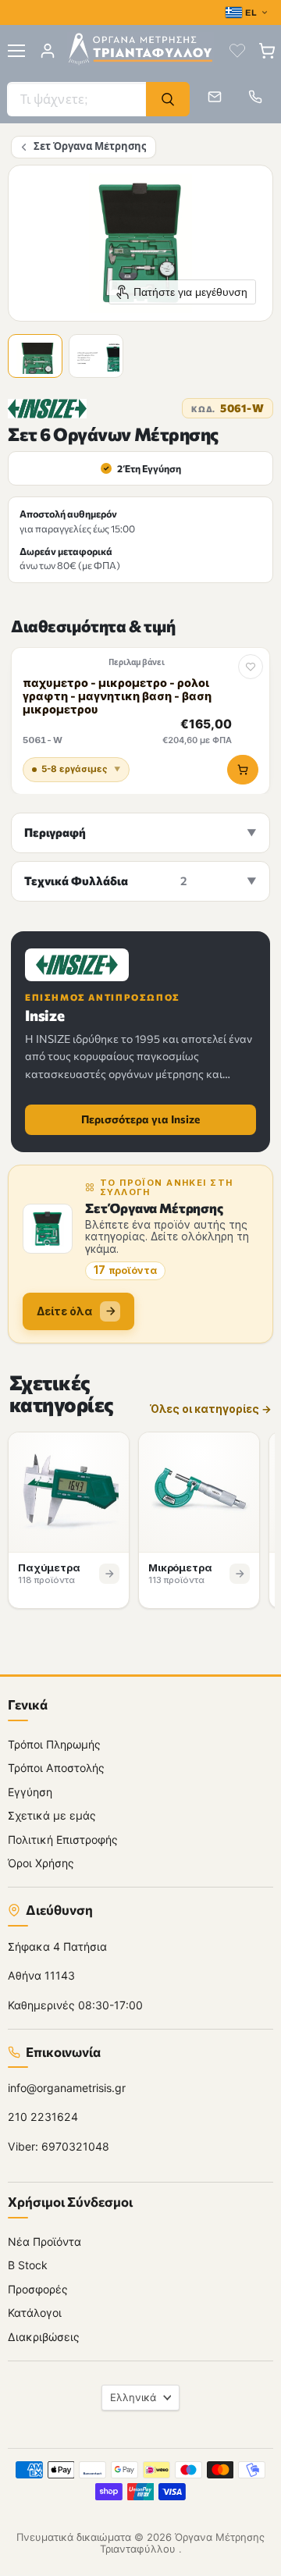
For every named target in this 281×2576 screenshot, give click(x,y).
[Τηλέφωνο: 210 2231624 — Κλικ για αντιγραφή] (255, 97)
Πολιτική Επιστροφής (63, 1839)
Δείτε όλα (64, 1311)
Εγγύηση (30, 1792)
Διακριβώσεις (44, 2337)
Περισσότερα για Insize (140, 1119)
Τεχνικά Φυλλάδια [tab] (105, 881)
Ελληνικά (133, 2397)
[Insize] (47, 409)
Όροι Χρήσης (41, 1864)
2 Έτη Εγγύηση (142, 468)
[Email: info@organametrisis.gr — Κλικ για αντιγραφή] (215, 97)
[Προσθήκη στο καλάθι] (243, 770)
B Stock (28, 2266)
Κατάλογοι (35, 2313)
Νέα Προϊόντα (44, 2242)
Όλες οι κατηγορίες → (211, 1409)
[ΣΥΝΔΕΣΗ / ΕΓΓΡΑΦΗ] (48, 51)
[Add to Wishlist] (251, 667)
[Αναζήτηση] (168, 99)
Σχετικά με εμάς (52, 1816)
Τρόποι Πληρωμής (54, 1744)
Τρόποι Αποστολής (56, 1768)
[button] (37, 358)
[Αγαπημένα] (237, 51)
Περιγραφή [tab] (55, 832)
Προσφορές (38, 2289)
